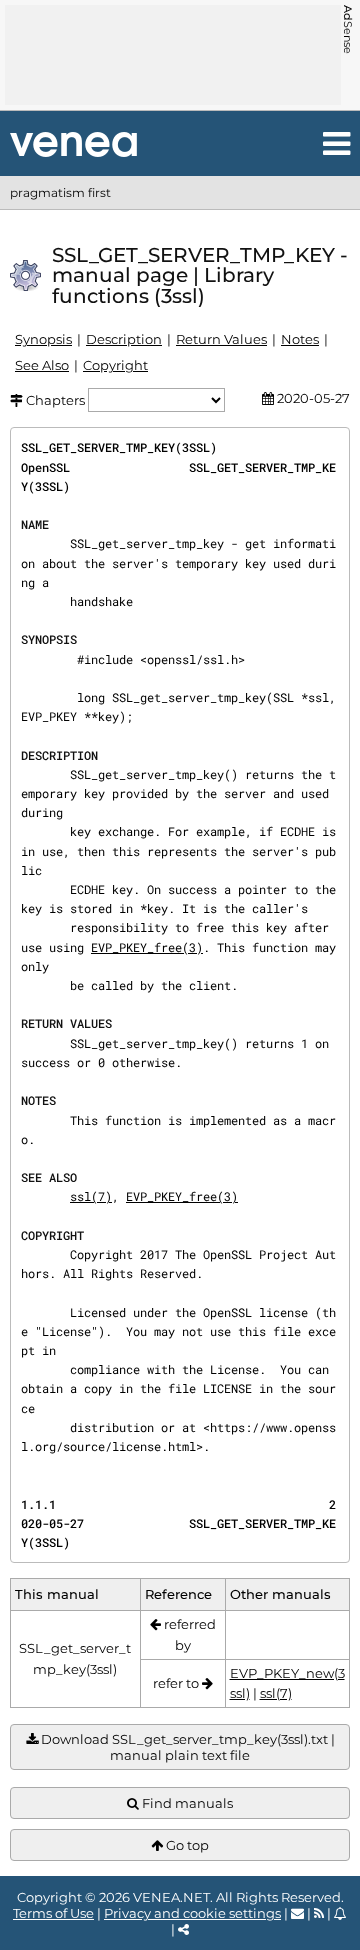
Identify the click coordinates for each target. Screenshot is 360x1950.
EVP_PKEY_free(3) (147, 947)
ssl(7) (91, 1196)
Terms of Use (53, 1913)
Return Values (221, 339)
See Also (42, 365)
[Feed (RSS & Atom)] (319, 1913)
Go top (186, 1845)
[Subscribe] (340, 1913)
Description (124, 339)
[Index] (73, 144)
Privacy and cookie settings (192, 1913)
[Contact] (297, 1913)
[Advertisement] (173, 55)
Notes (300, 339)
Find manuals (186, 1803)
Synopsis (43, 339)
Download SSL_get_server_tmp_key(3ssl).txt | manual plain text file (186, 1747)
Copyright (115, 365)
